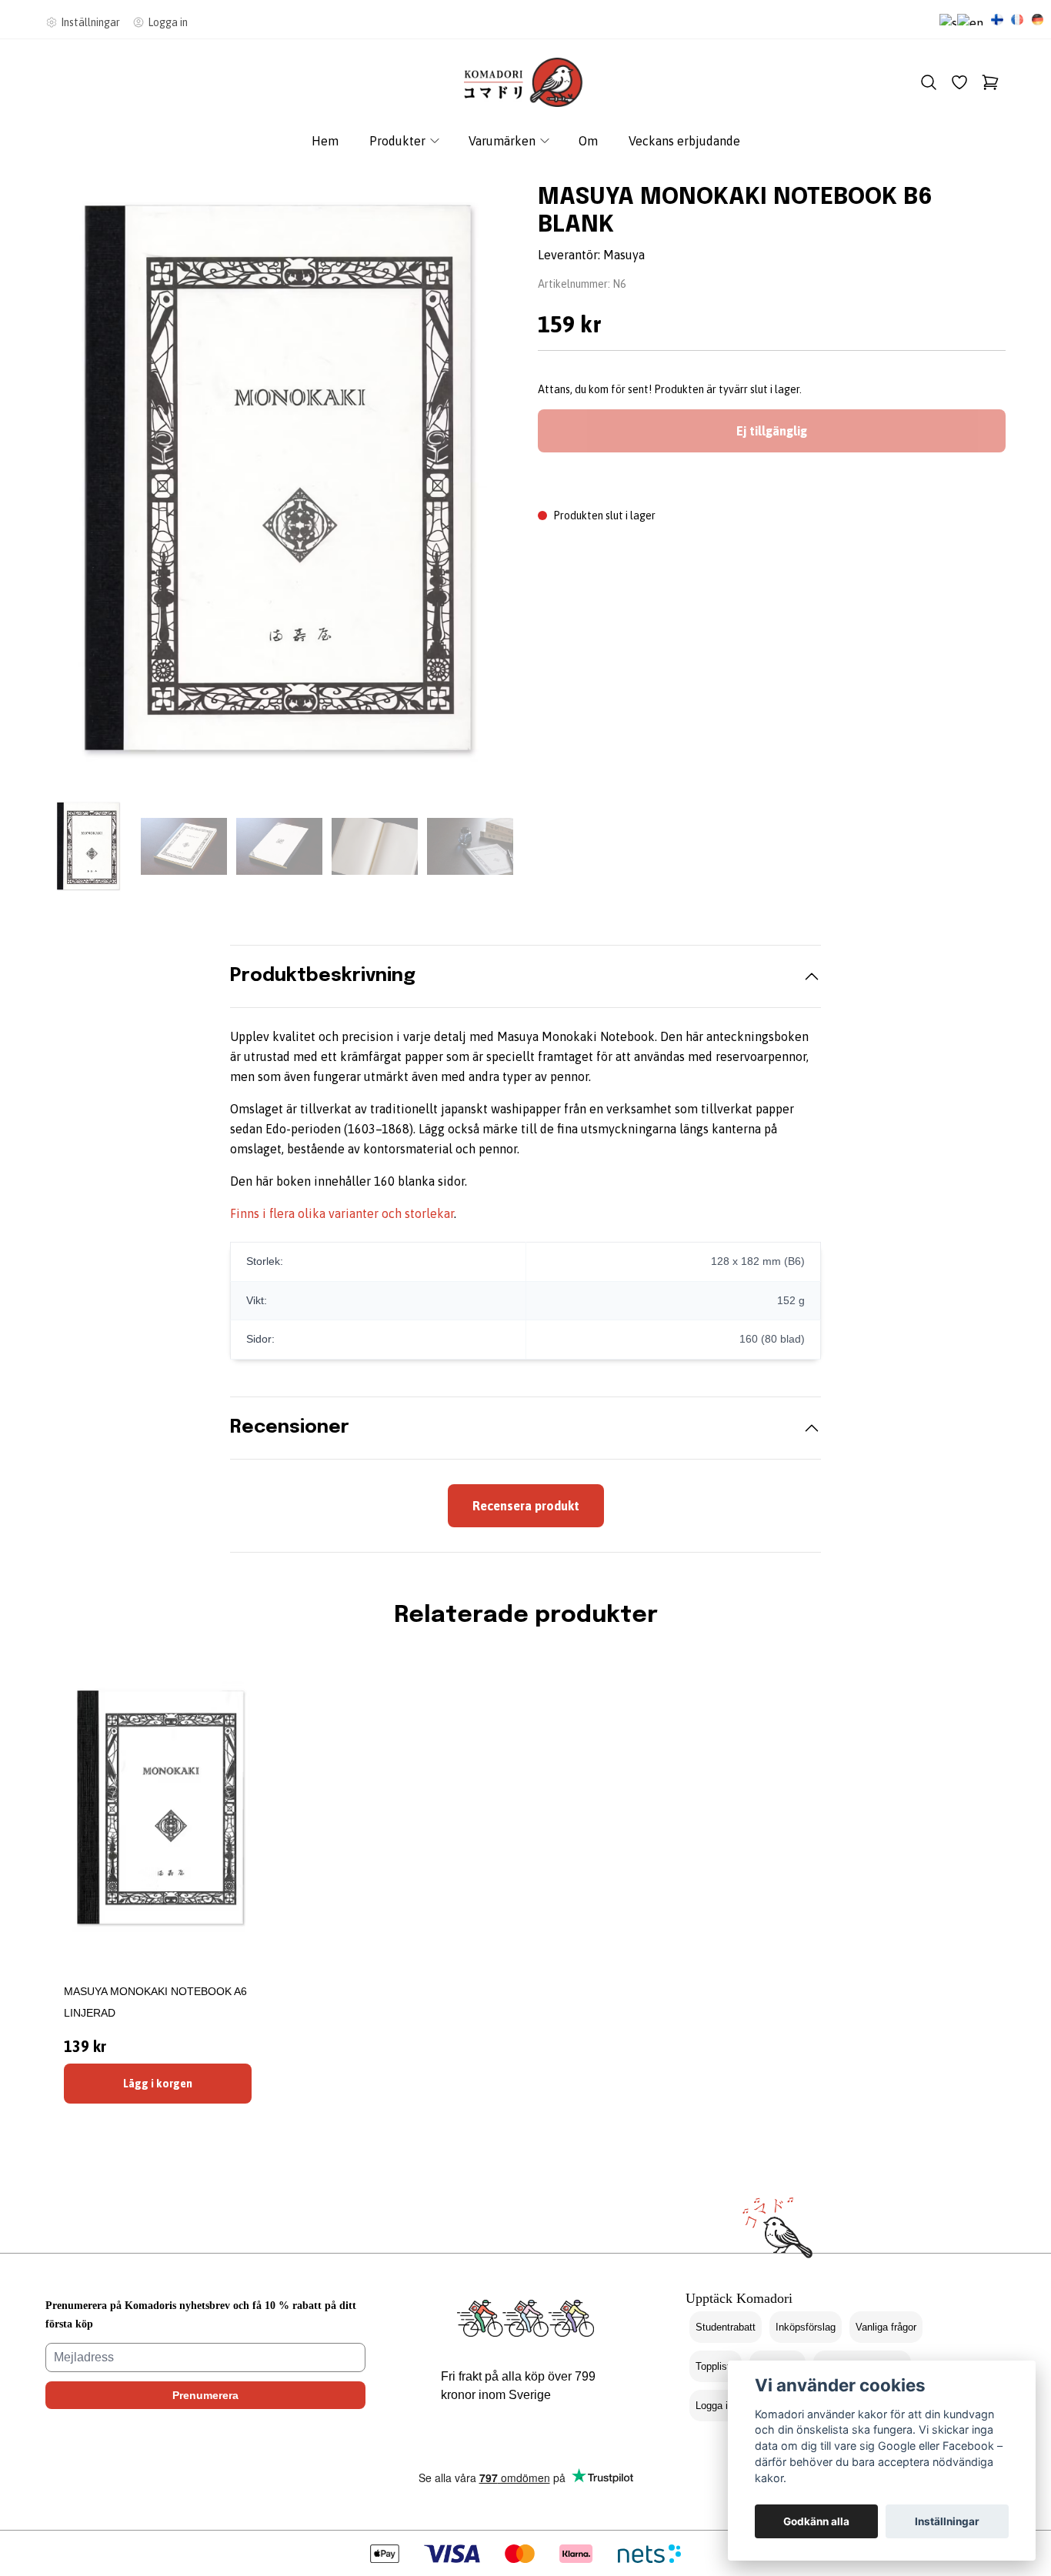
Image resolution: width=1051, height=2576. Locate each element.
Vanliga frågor (886, 2327)
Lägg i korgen (158, 2084)
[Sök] (929, 82)
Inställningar (947, 2521)
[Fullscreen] (279, 480)
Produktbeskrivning (323, 976)
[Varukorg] (990, 82)
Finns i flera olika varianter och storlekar (342, 1213)
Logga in (714, 2406)
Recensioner (290, 1428)
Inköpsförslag (806, 2327)
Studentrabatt (726, 2327)
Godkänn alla (816, 2521)
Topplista (716, 2366)
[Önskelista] (959, 82)
